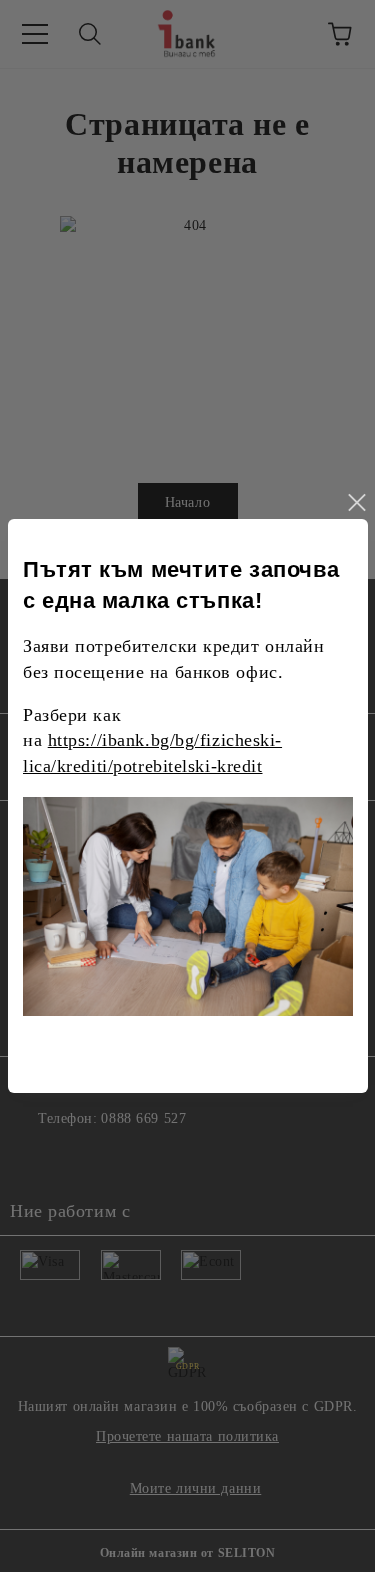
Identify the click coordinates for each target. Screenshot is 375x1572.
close (356, 503)
